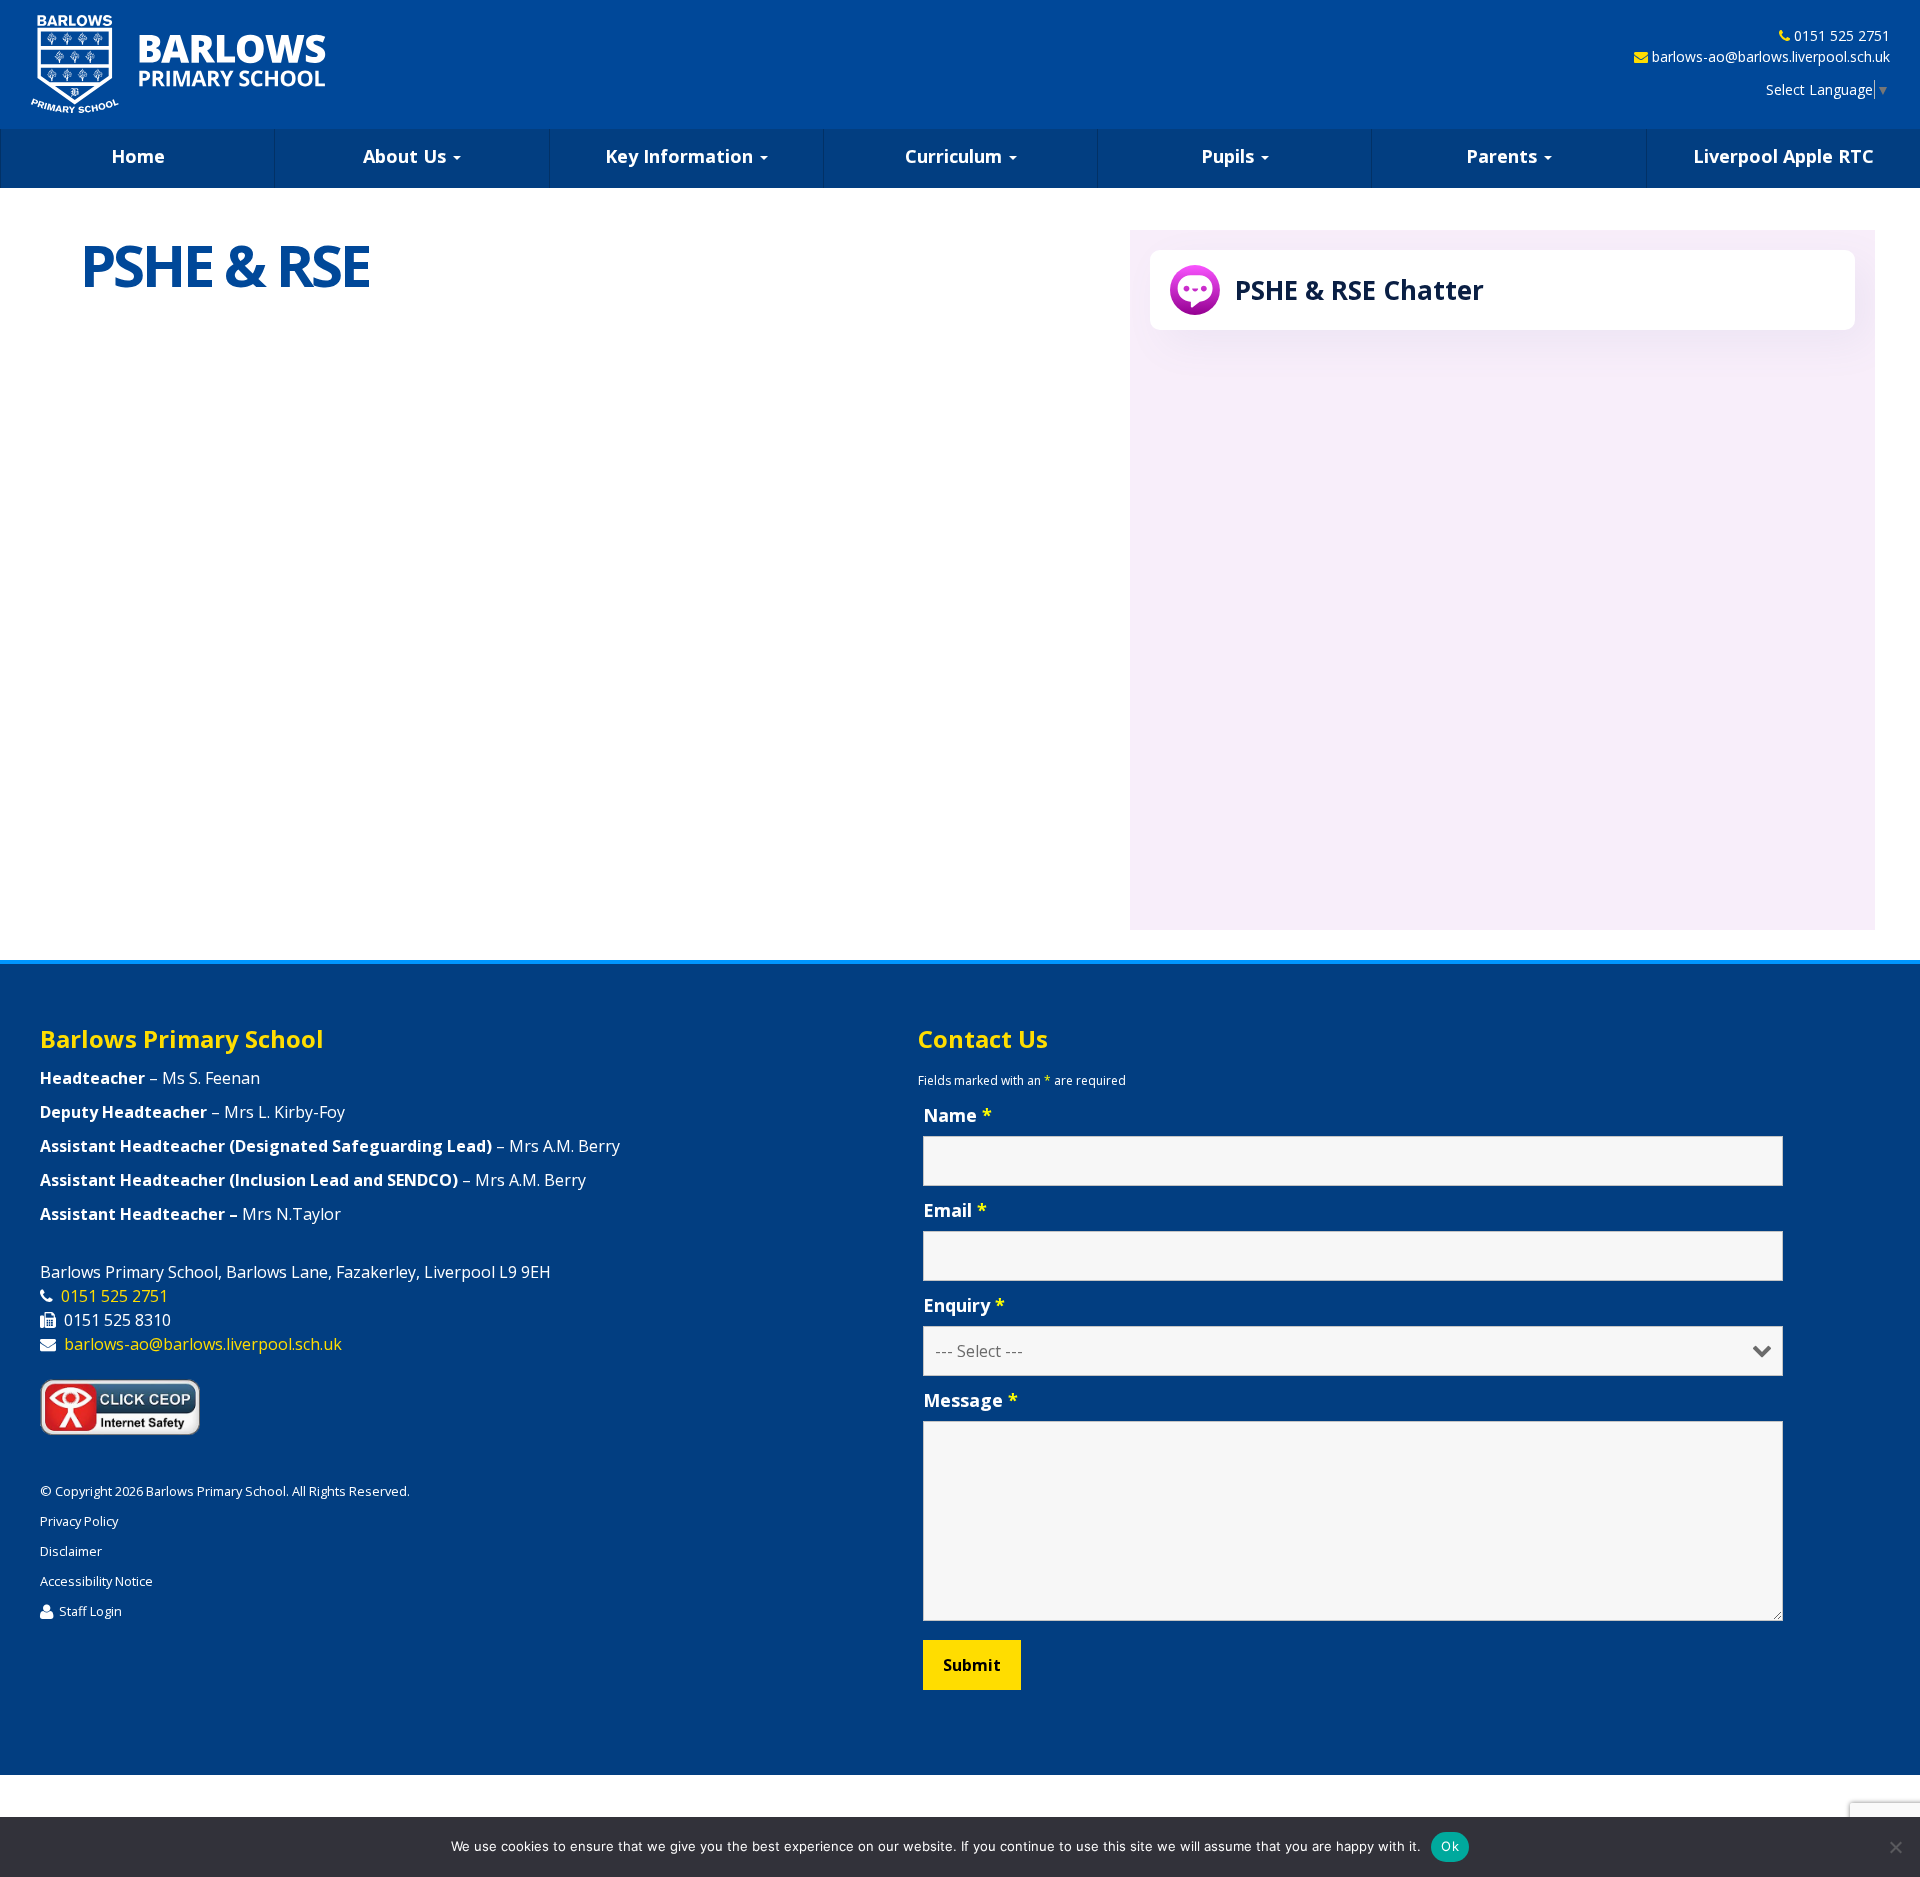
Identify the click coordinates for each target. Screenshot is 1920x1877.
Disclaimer (71, 1551)
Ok (1450, 1846)
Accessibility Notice (96, 1581)
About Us (407, 156)
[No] (1895, 1847)
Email (955, 1210)
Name (957, 1115)
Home (138, 156)
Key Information (681, 156)
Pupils (1230, 156)
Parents (1504, 156)
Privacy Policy (79, 1521)
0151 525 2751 (1842, 35)
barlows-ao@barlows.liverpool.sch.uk (1771, 56)
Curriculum (956, 156)
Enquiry (964, 1305)
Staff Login (90, 1611)
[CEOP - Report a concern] (130, 1402)
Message (970, 1400)
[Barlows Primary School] (178, 64)
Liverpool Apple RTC (1783, 156)
